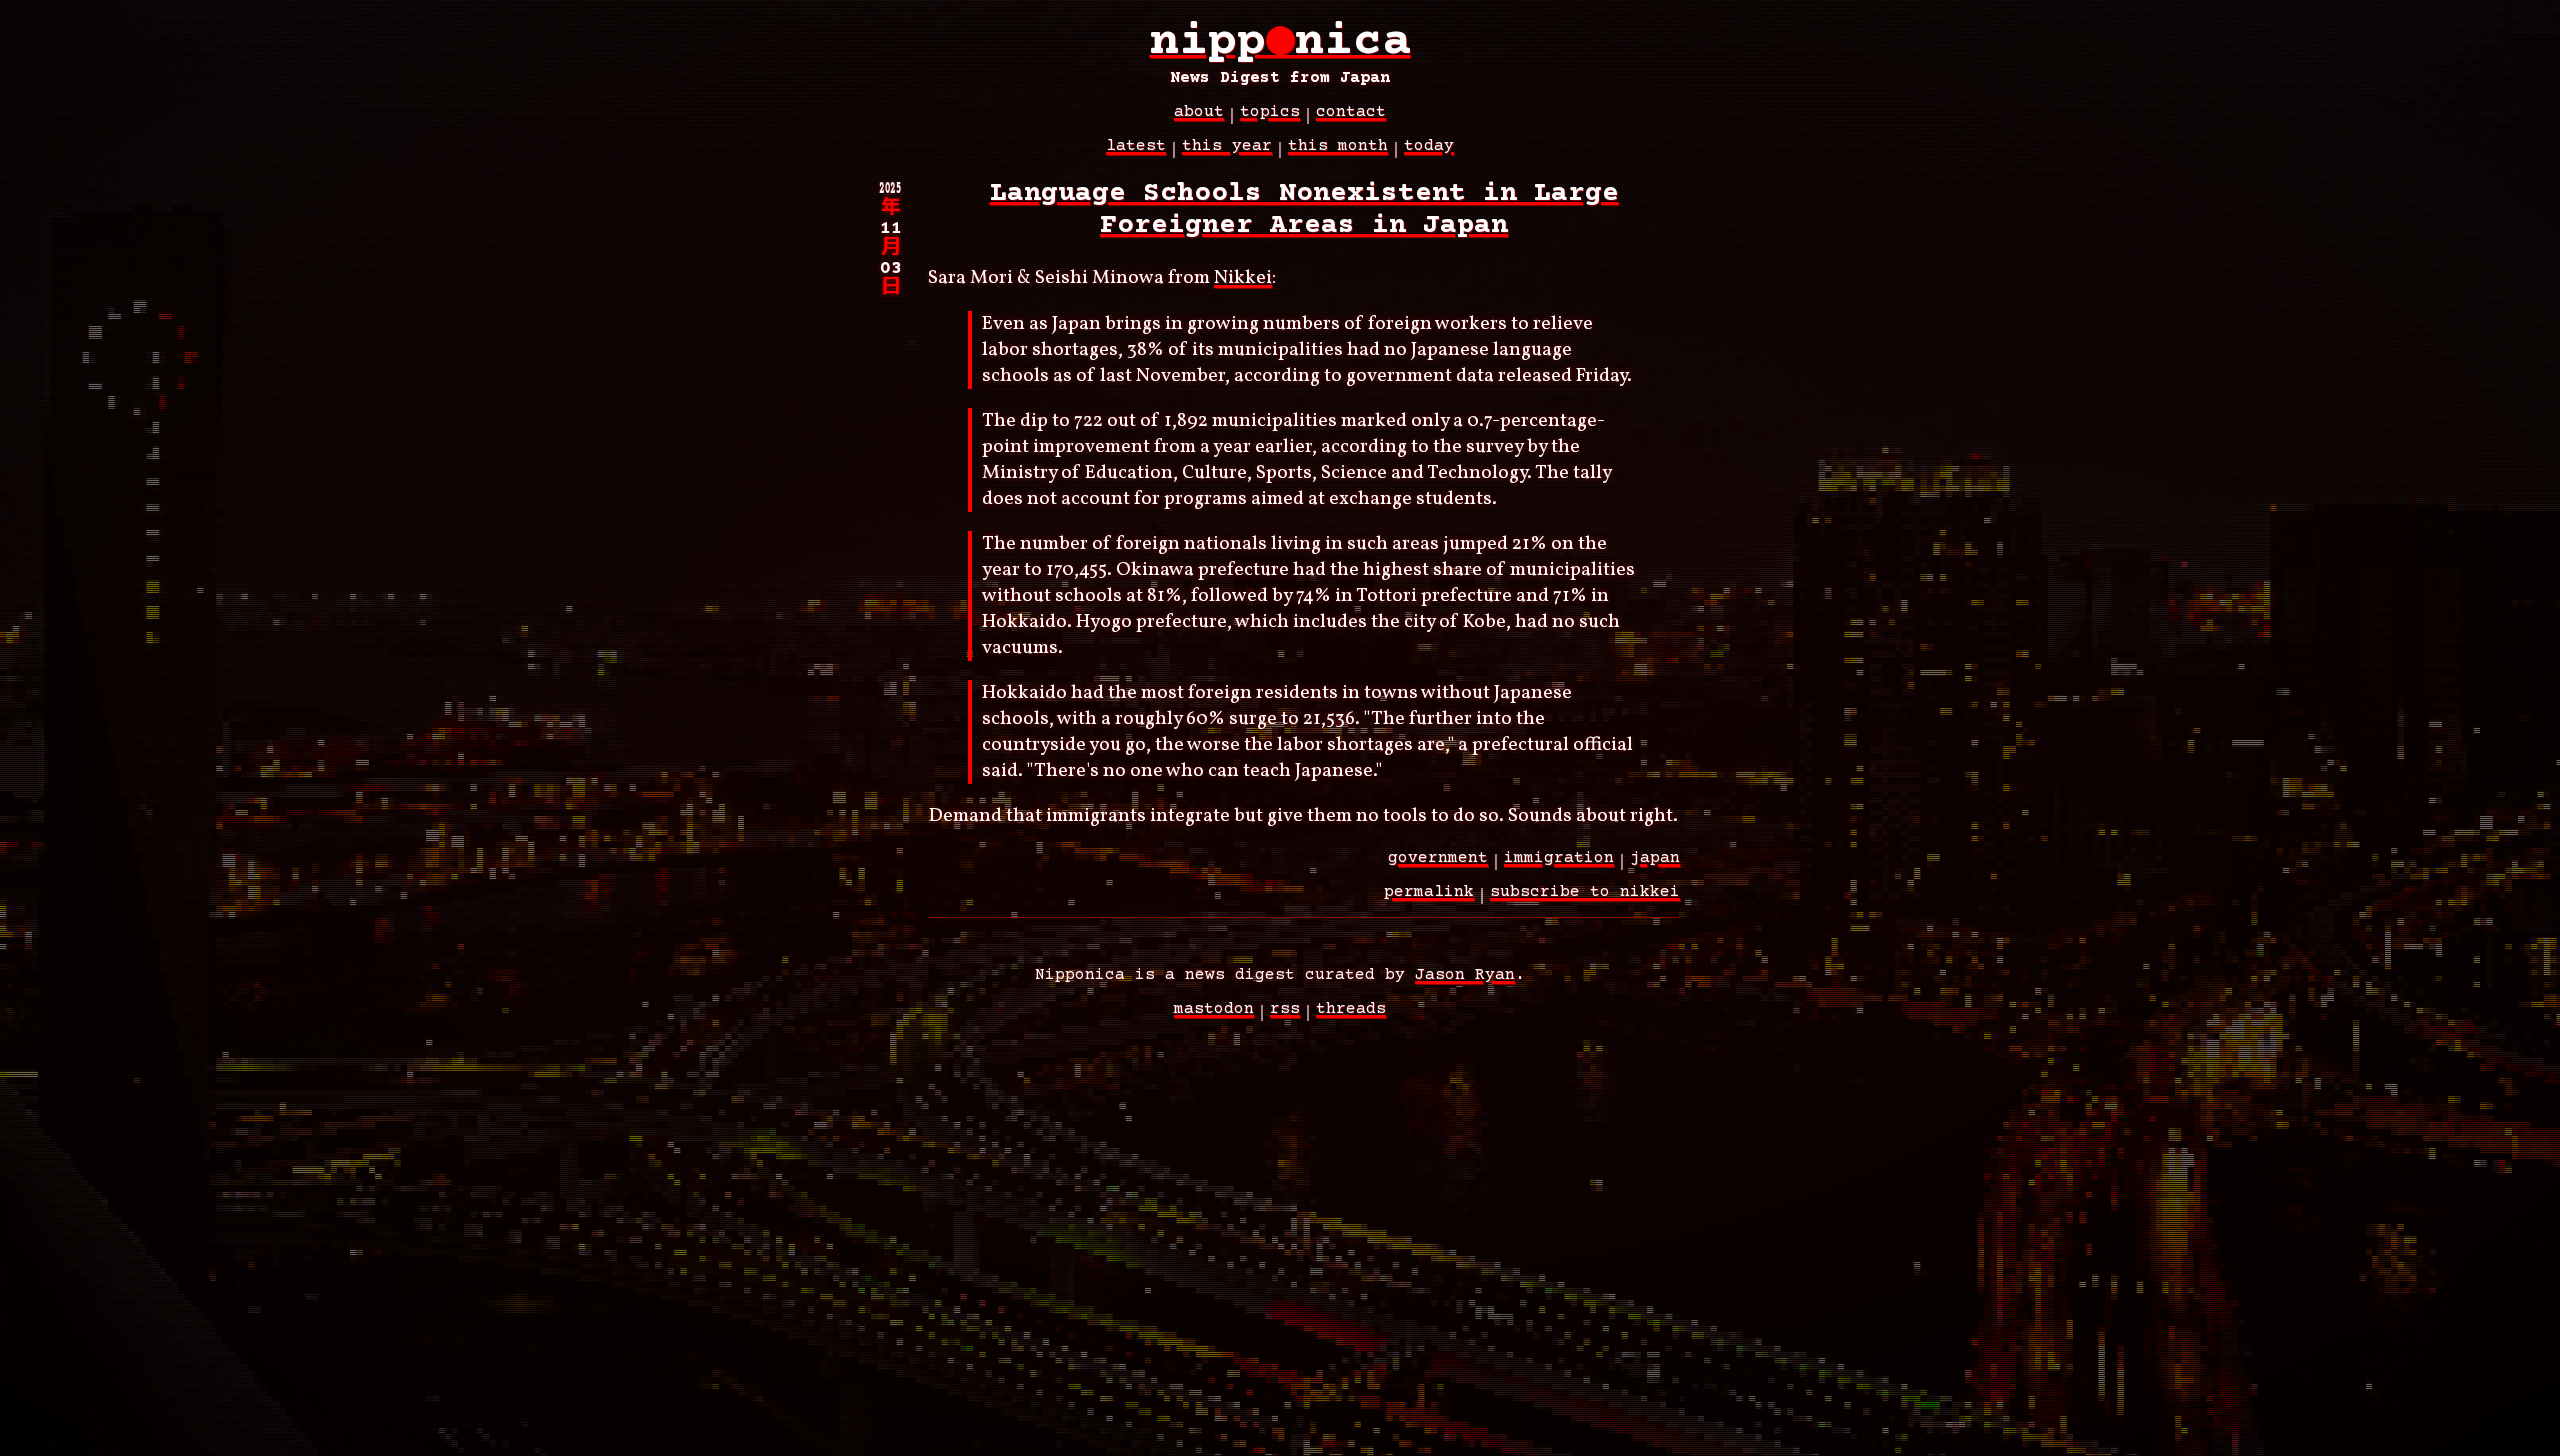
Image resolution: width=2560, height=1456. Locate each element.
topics (1270, 112)
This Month (1338, 146)
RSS (1285, 1009)
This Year (1227, 146)
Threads (1351, 1009)
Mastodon (1214, 1009)
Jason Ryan (1465, 975)
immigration (1559, 858)
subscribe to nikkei (1585, 892)
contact (1351, 112)
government (1438, 858)
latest (1136, 146)
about (1199, 112)
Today (1429, 146)
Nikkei (1243, 278)
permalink (1429, 892)
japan (1655, 858)
